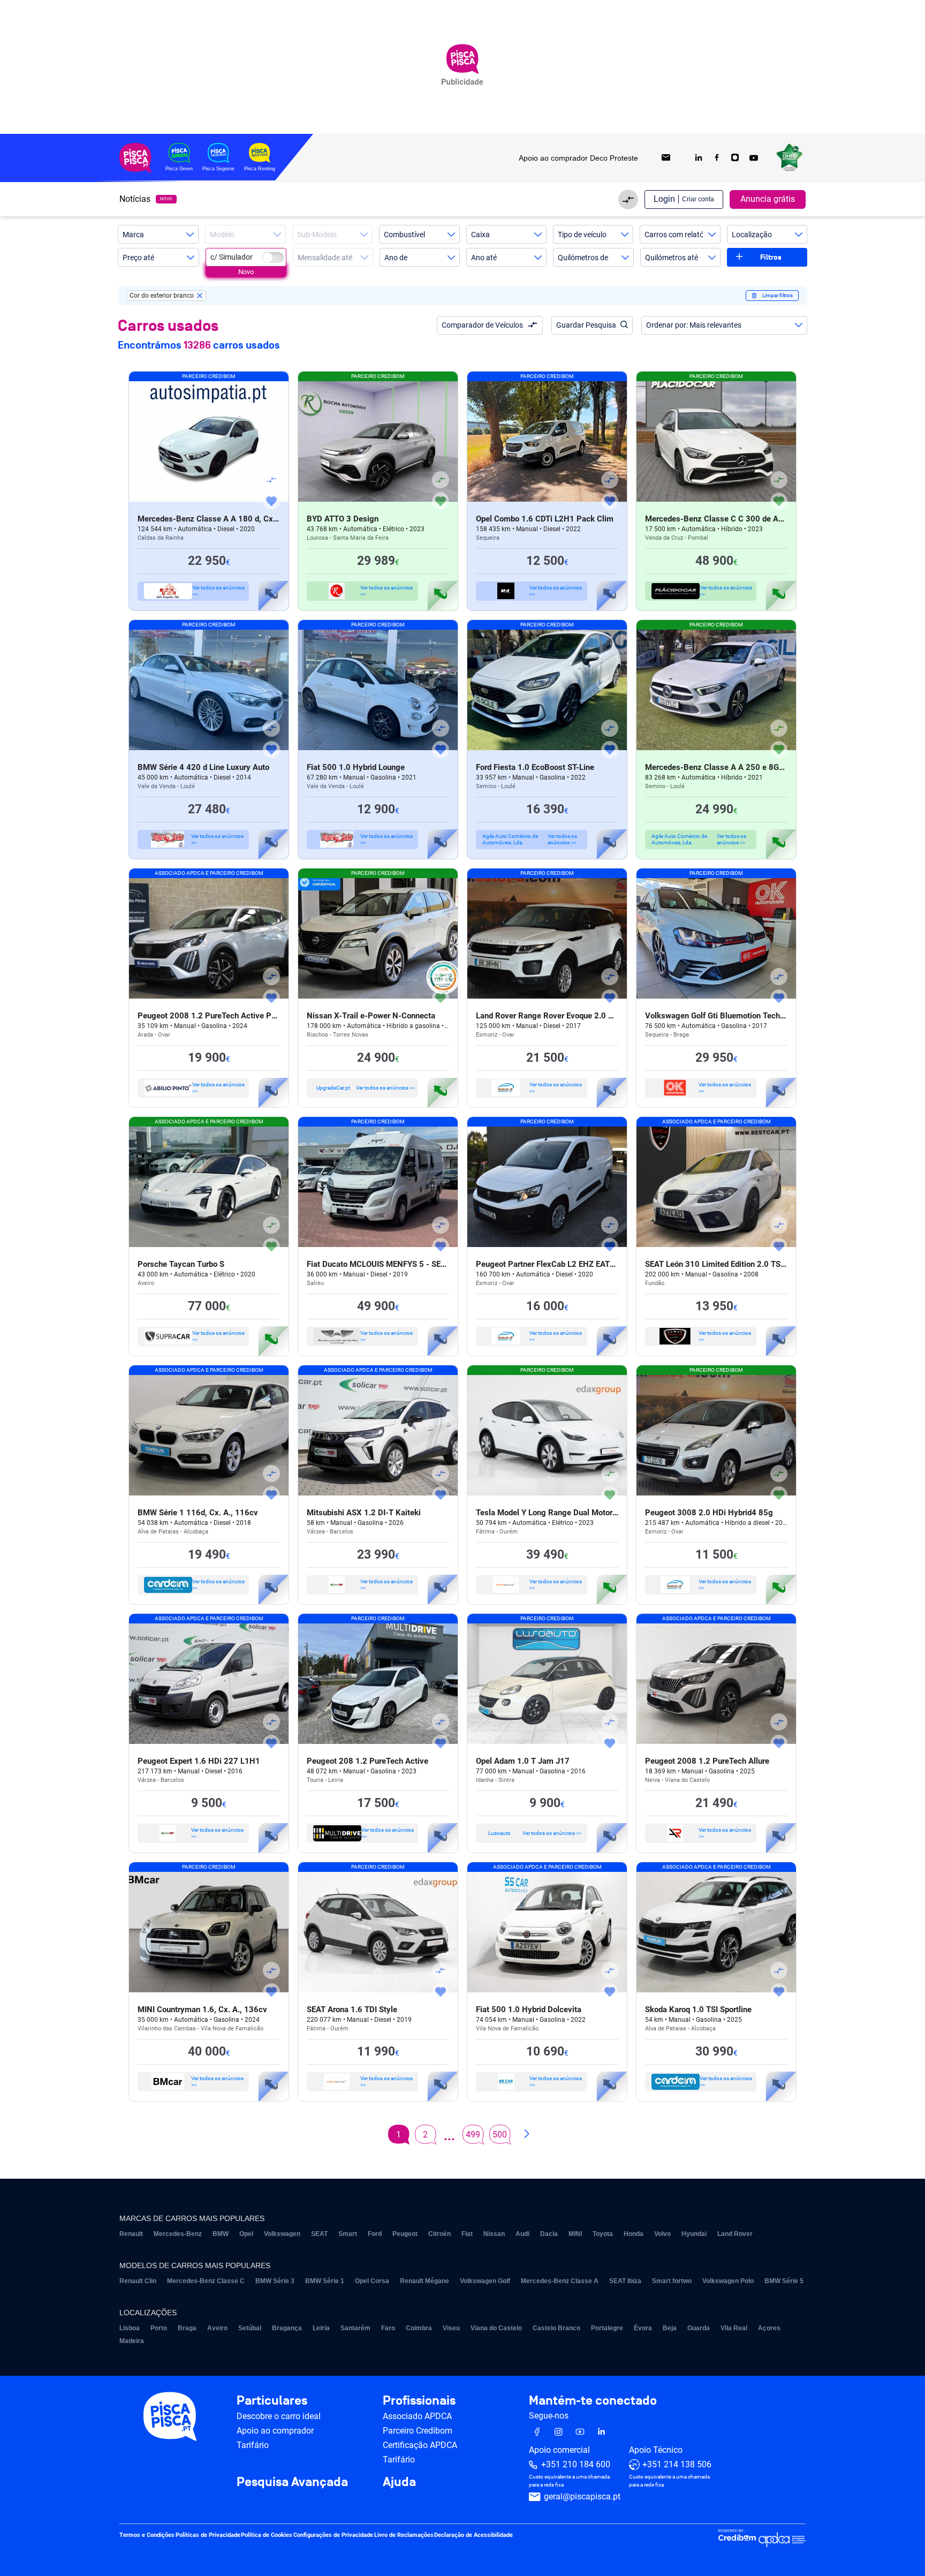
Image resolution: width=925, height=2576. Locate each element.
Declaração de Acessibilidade (473, 2535)
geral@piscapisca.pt (582, 2496)
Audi (522, 2234)
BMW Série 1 (325, 2281)
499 (473, 2135)
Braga (187, 2328)
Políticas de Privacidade (208, 2535)
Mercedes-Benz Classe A (560, 2281)
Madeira (132, 2341)
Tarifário (253, 2445)
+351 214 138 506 (677, 2464)
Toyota (603, 2234)
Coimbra (419, 2328)
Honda (634, 2234)
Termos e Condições (147, 2535)
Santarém (355, 2328)
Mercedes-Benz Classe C (206, 2281)
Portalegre (607, 2328)
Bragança (287, 2328)
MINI (575, 2234)
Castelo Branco (556, 2328)
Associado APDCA (417, 2416)
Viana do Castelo (496, 2328)
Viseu (451, 2328)
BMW (221, 2234)
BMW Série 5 (784, 2281)
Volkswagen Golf (485, 2281)
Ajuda (399, 2482)
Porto (159, 2328)
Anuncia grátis (768, 199)
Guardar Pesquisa (586, 325)
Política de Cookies (267, 2535)
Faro (388, 2328)
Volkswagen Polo (728, 2281)
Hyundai (694, 2234)
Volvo (662, 2234)
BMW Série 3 (275, 2281)
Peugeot (405, 2234)
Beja (670, 2328)
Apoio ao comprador (275, 2431)
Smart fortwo (672, 2281)
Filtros (771, 257)
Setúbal (250, 2328)
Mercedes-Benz (178, 2234)
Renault (131, 2234)
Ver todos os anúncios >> (218, 591)
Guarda (699, 2328)
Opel (246, 2234)
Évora (643, 2328)
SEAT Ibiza (625, 2281)
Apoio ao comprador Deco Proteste (578, 158)
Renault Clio (138, 2281)
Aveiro (217, 2328)
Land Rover (735, 2234)
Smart (348, 2234)
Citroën (439, 2234)
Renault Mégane (424, 2281)
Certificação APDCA (420, 2445)
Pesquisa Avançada (292, 2482)
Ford (375, 2234)
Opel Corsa (372, 2281)
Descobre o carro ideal (279, 2416)
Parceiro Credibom (418, 2431)
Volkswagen (282, 2234)
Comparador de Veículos (482, 325)
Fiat (467, 2234)
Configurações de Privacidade (333, 2535)
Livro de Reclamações (404, 2535)
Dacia (549, 2234)
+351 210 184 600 (576, 2464)
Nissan (494, 2234)
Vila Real (734, 2328)
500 (500, 2135)
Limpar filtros (778, 295)
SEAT (319, 2234)
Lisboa (130, 2328)
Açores (769, 2328)
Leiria (321, 2328)
